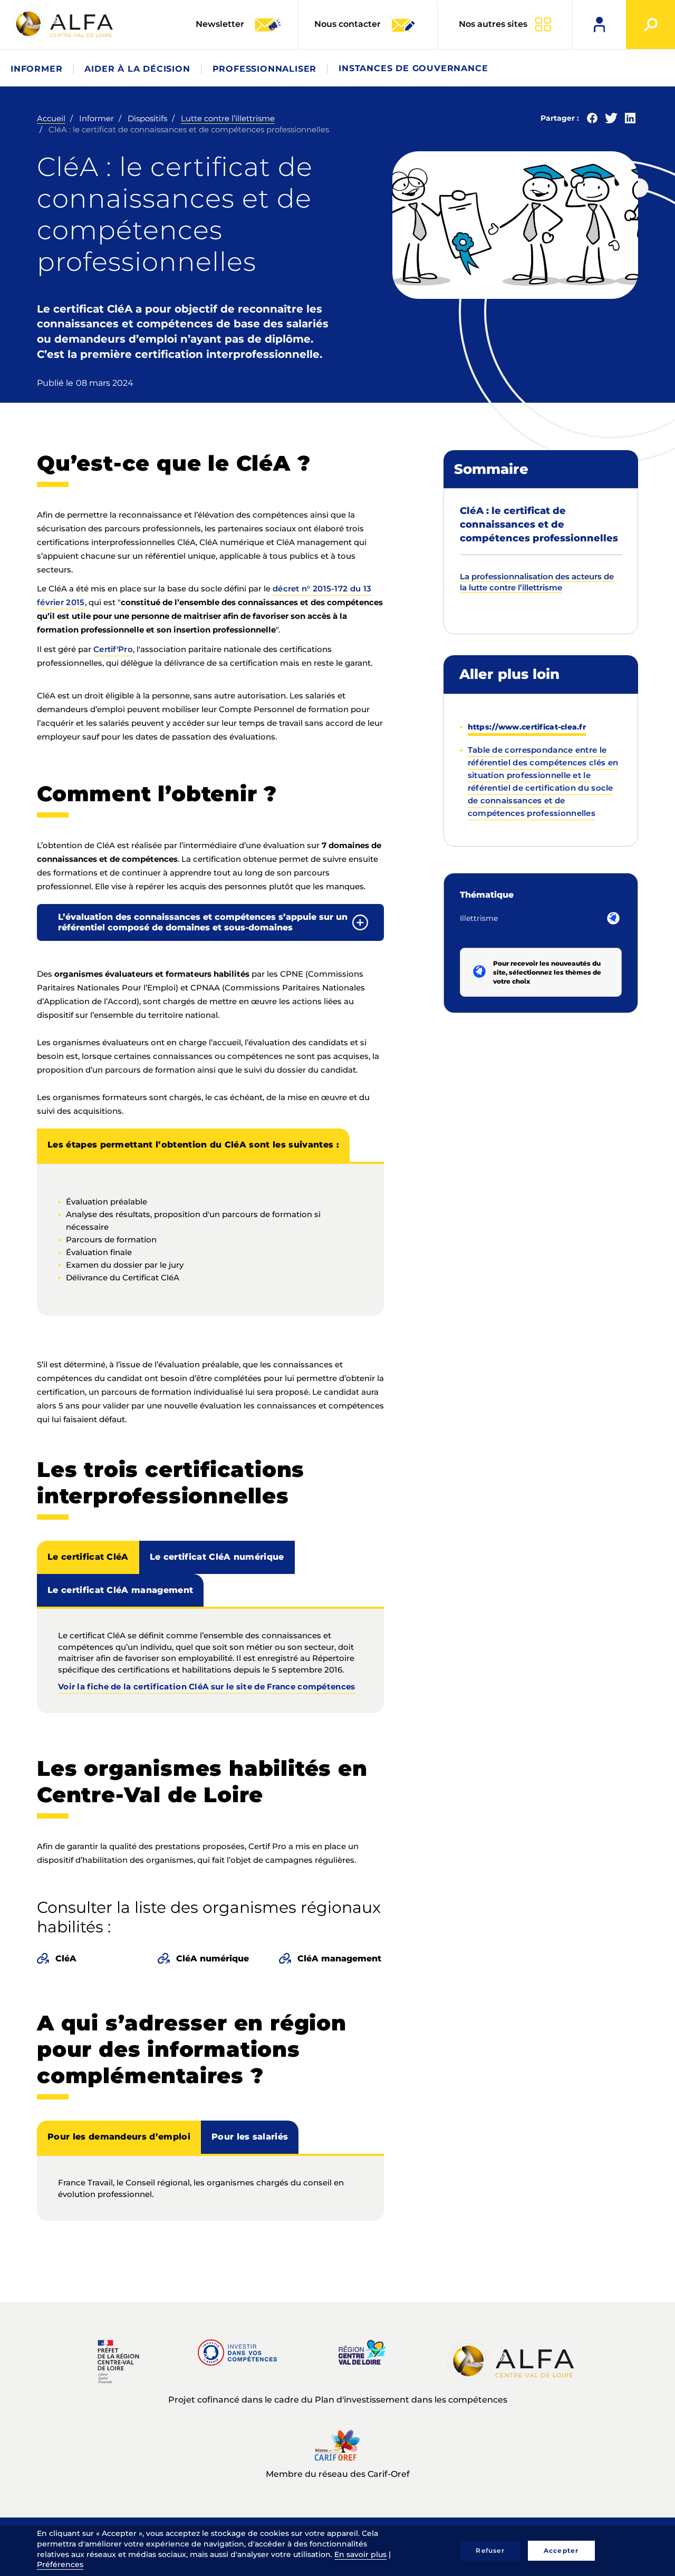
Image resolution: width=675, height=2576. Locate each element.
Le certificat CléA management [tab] (120, 1590)
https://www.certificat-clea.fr (527, 727)
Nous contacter (348, 24)
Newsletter (221, 24)
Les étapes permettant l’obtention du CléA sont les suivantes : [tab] (193, 1145)
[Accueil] (63, 24)
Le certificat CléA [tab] (88, 1557)
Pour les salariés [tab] (250, 2137)
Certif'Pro (113, 649)
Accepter (561, 2550)
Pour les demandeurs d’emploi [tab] (119, 2137)
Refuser (490, 2550)
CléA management (339, 1958)
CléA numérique (213, 1958)
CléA (66, 1958)
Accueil (51, 118)
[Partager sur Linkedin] (630, 120)
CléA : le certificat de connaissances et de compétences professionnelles (539, 524)
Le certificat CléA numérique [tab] (217, 1557)
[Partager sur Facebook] (592, 120)
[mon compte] (599, 25)
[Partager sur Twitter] (611, 120)
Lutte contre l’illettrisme (228, 118)
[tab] (210, 922)
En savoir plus (360, 2554)
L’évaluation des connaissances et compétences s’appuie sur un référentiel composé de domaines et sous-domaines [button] (203, 922)
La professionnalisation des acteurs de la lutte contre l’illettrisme (537, 582)
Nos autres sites (493, 24)
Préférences (60, 2564)
